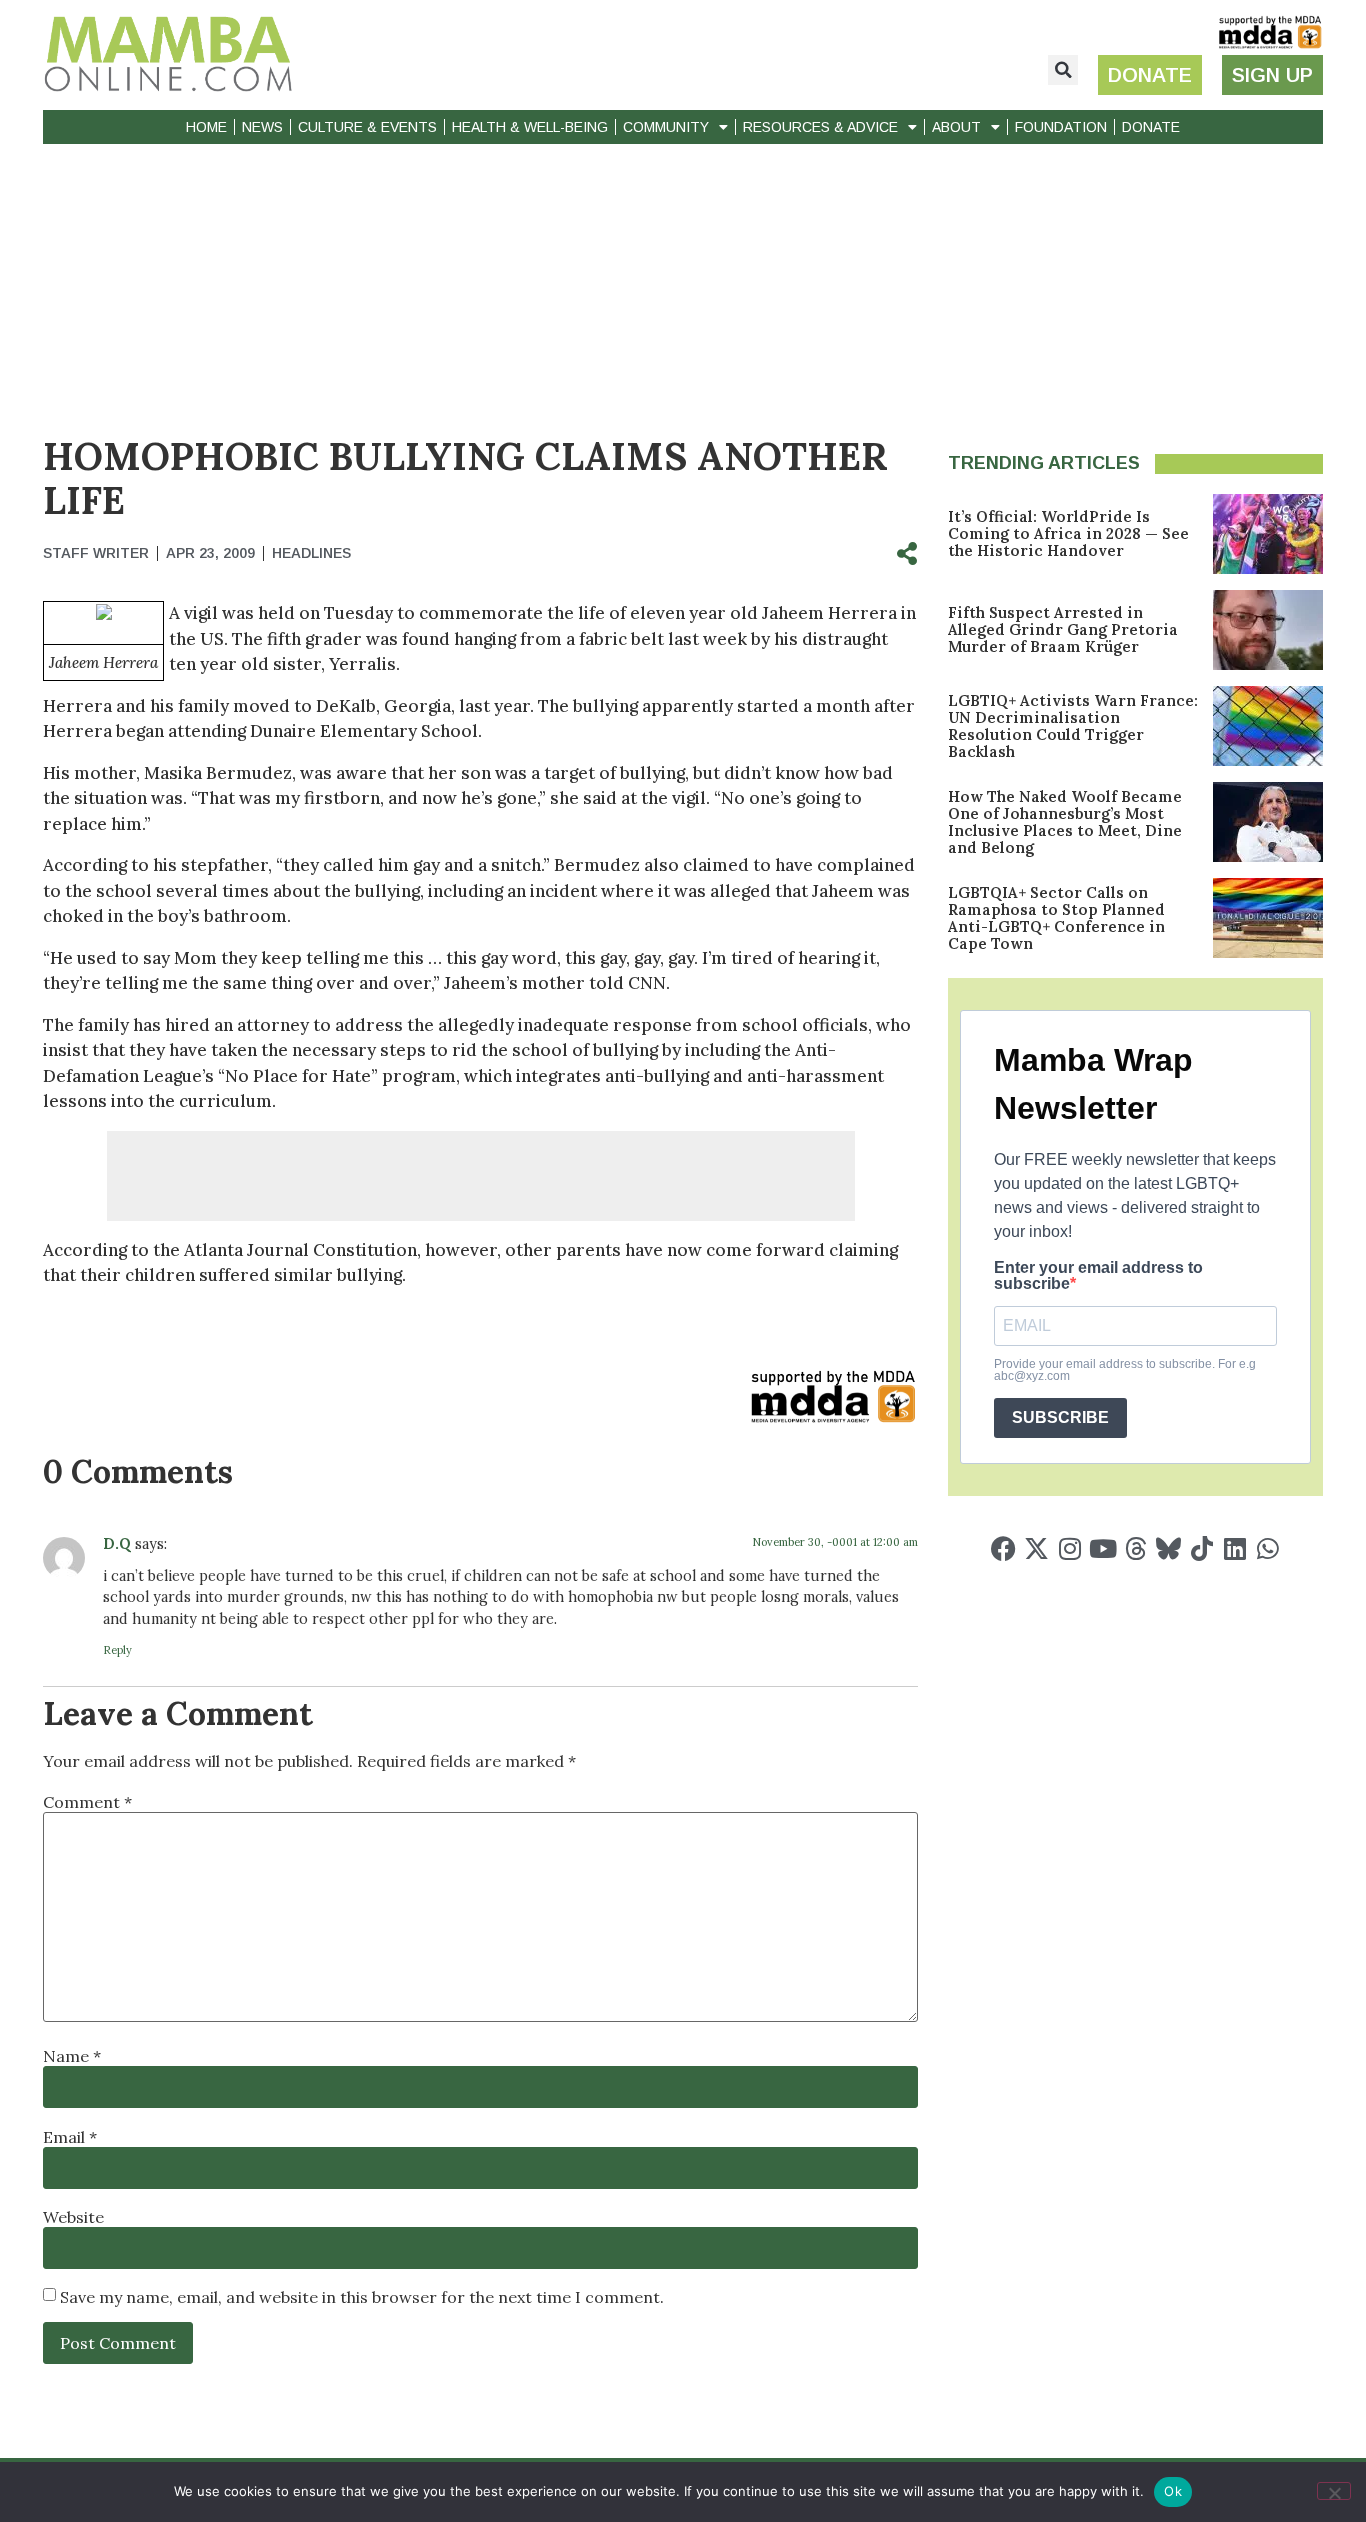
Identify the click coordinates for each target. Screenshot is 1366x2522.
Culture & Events (367, 127)
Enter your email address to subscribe (1098, 1276)
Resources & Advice (820, 127)
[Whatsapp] (1267, 1548)
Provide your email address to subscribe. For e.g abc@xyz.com (1125, 1370)
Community (666, 127)
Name (72, 2056)
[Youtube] (1102, 1548)
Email (70, 2137)
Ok (1173, 2491)
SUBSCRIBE (1060, 1417)
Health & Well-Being (530, 127)
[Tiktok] (1201, 1548)
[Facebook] (1003, 1548)
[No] (1334, 2491)
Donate (1151, 127)
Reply (117, 1650)
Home (206, 127)
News (262, 127)
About (956, 127)
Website (73, 2217)
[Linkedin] (1234, 1548)
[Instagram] (1069, 1548)
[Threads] (1135, 1548)
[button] (1063, 70)
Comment (87, 1802)
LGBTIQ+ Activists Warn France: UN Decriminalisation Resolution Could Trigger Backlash (1073, 726)
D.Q (117, 1544)
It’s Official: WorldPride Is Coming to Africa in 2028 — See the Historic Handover (1068, 533)
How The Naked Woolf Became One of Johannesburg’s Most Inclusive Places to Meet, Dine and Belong (1065, 822)
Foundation (1061, 127)
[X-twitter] (1036, 1548)
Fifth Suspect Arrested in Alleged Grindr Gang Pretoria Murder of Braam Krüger (1063, 629)
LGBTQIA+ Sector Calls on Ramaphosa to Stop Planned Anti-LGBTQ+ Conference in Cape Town (1056, 918)
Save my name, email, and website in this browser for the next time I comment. (362, 2297)
